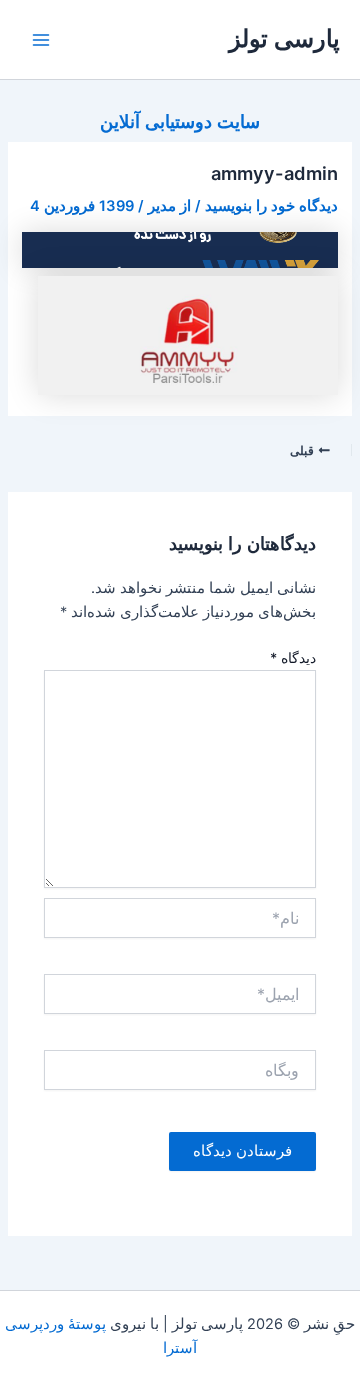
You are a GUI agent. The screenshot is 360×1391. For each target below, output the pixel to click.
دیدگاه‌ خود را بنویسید (271, 206)
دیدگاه (293, 657)
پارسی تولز (284, 38)
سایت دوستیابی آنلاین (180, 121)
